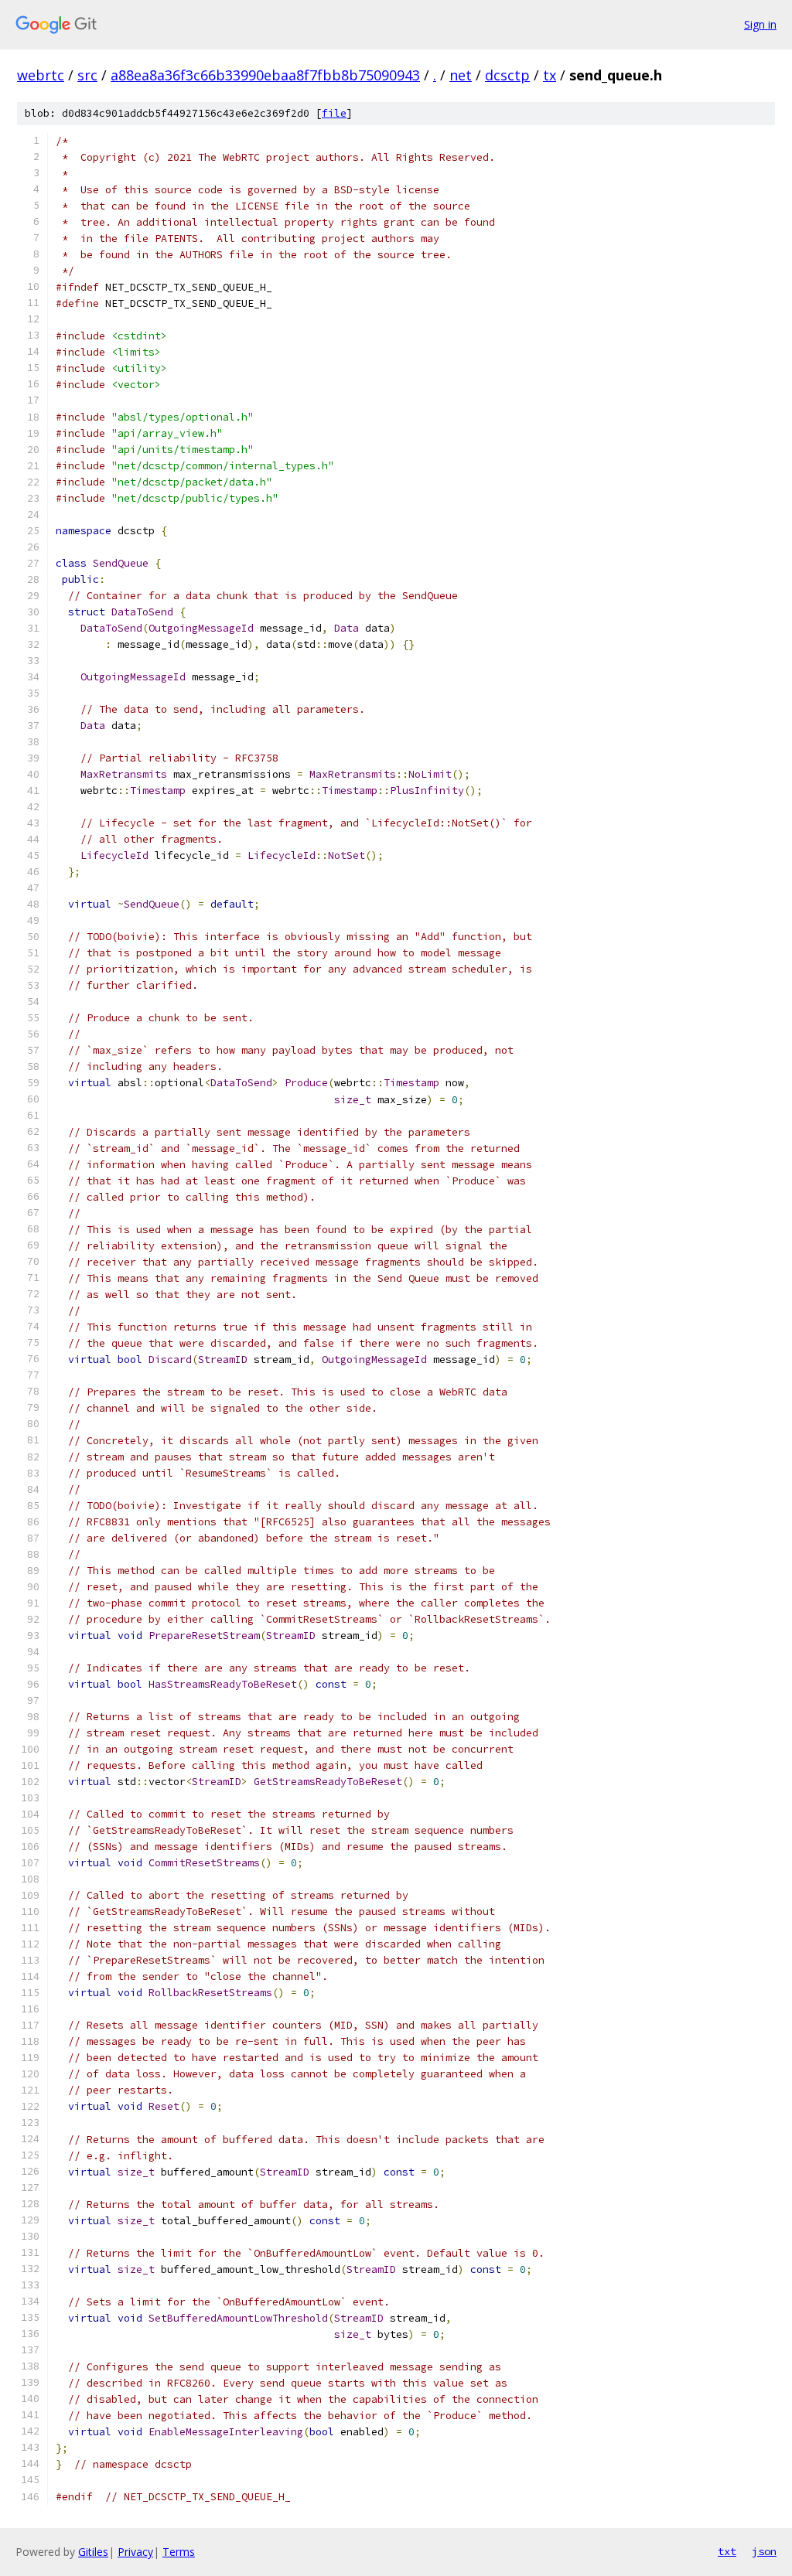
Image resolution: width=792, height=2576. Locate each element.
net (461, 75)
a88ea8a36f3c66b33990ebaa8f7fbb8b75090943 (265, 75)
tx (550, 75)
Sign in (760, 24)
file (334, 113)
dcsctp (507, 75)
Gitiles (93, 2552)
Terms (179, 2552)
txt (727, 2551)
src (87, 75)
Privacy (135, 2552)
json (764, 2551)
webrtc (41, 75)
